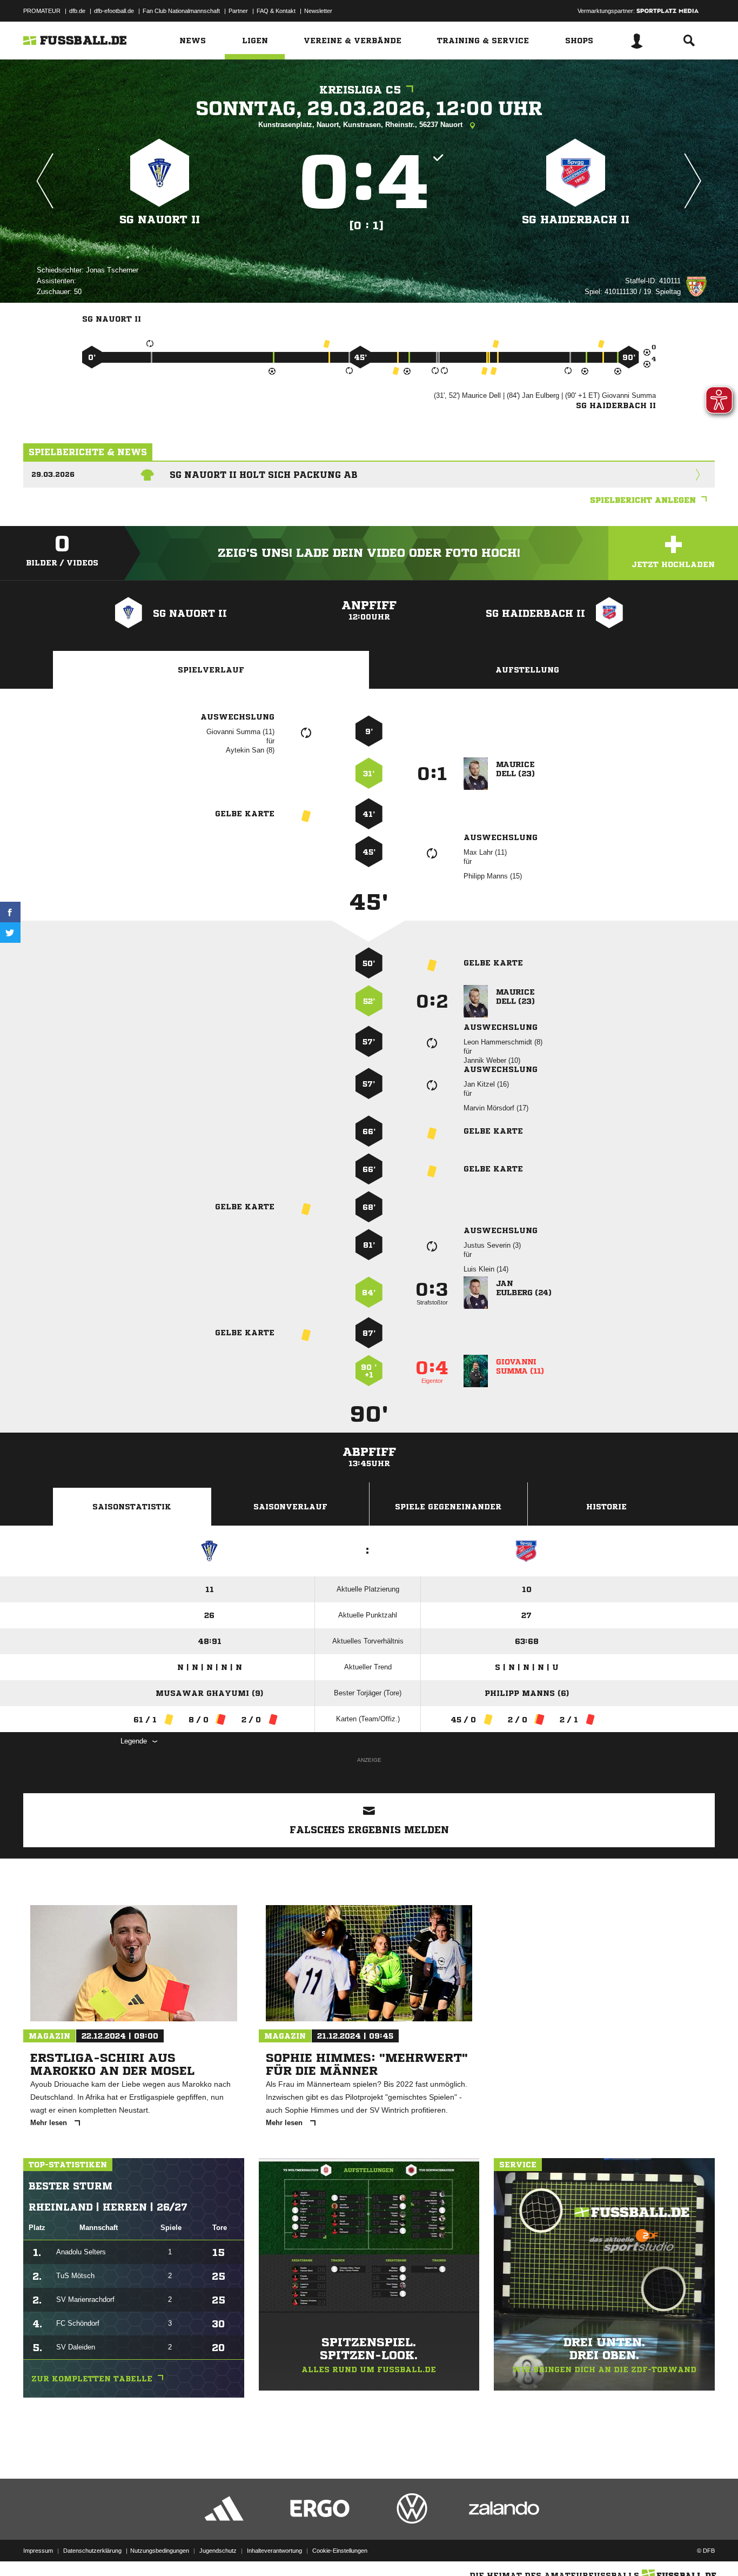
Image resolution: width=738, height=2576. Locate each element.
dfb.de (77, 11)
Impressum (38, 2551)
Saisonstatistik (132, 1507)
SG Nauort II (160, 220)
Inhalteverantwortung (274, 2551)
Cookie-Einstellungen (340, 2551)
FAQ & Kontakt (276, 11)
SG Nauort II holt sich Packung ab (264, 475)
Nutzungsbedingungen (160, 2551)
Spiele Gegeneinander (448, 1507)
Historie (606, 1507)
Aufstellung (527, 670)
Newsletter (318, 11)
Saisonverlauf (290, 1507)
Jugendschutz (218, 2551)
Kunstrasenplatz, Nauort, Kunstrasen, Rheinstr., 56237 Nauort (361, 125)
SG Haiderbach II (576, 220)
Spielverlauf (211, 670)
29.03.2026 (53, 474)
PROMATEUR (42, 11)
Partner (238, 11)
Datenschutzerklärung (92, 2551)
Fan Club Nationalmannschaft (181, 11)
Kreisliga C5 (360, 90)
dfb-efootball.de (114, 11)
